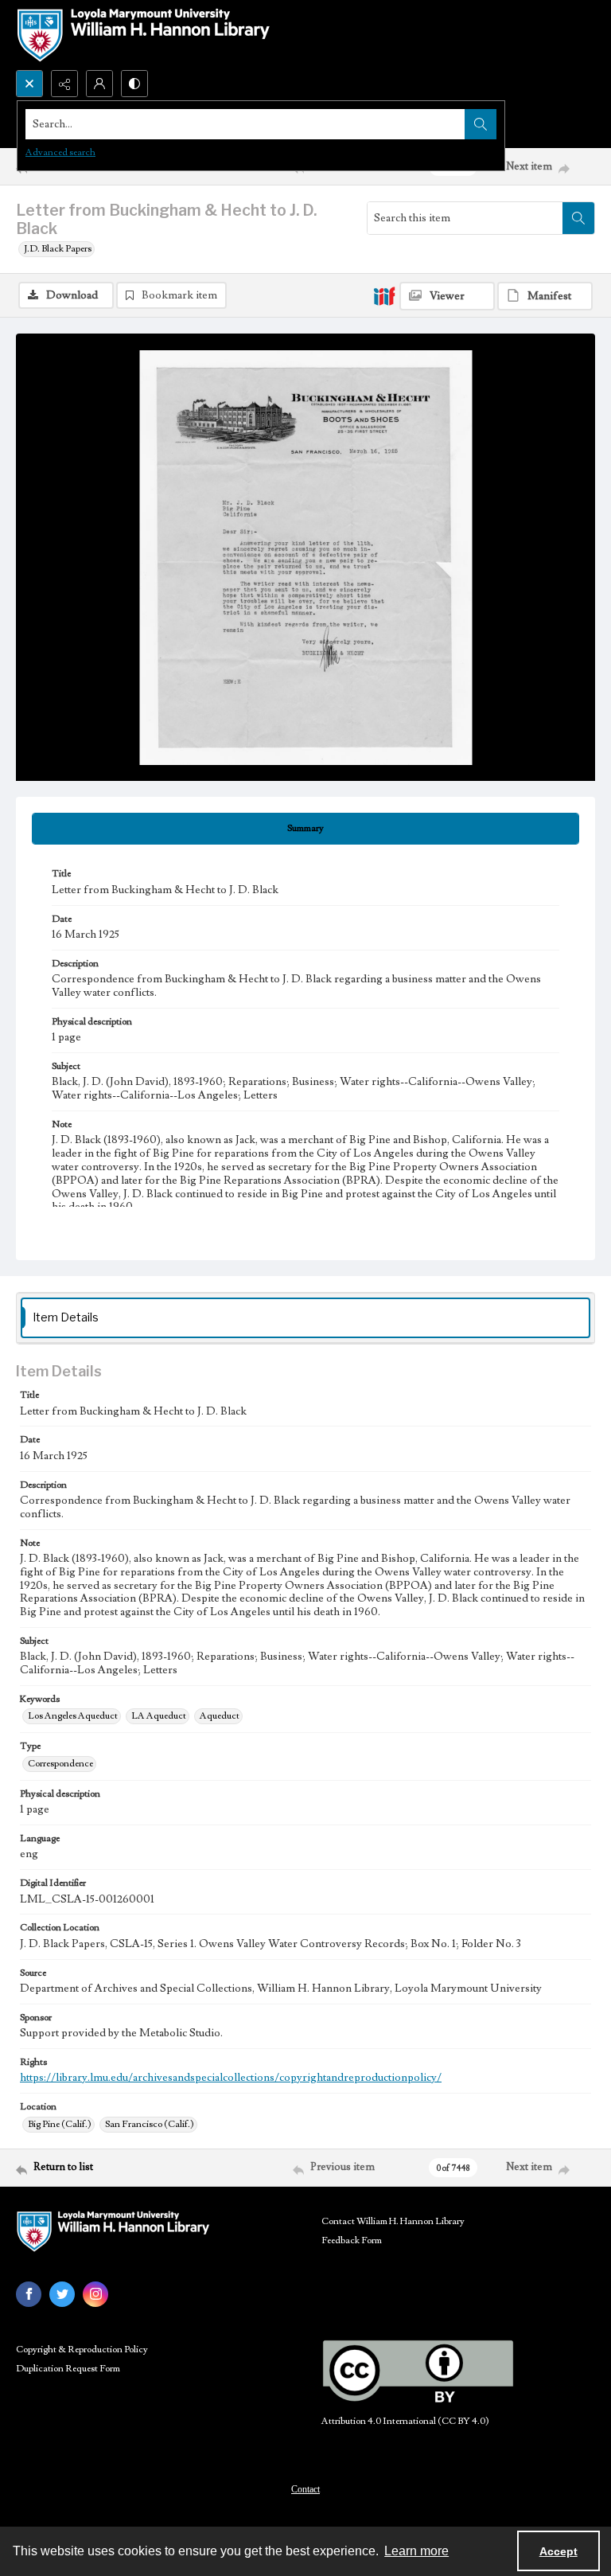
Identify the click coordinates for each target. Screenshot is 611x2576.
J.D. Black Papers (58, 249)
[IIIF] (384, 295)
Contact (305, 2489)
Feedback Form (352, 2240)
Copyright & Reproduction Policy (82, 2350)
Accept (558, 2551)
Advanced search (60, 152)
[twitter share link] (62, 2294)
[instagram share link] (95, 2294)
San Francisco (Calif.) (150, 2124)
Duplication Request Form (68, 2369)
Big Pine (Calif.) (60, 2124)
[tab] (305, 829)
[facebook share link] (29, 2294)
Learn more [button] (416, 2551)
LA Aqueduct (159, 1716)
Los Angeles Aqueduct (73, 1716)
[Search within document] (578, 218)
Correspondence (60, 1764)
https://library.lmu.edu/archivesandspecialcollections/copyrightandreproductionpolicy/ (231, 2078)
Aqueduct (220, 1716)
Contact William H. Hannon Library (393, 2221)
